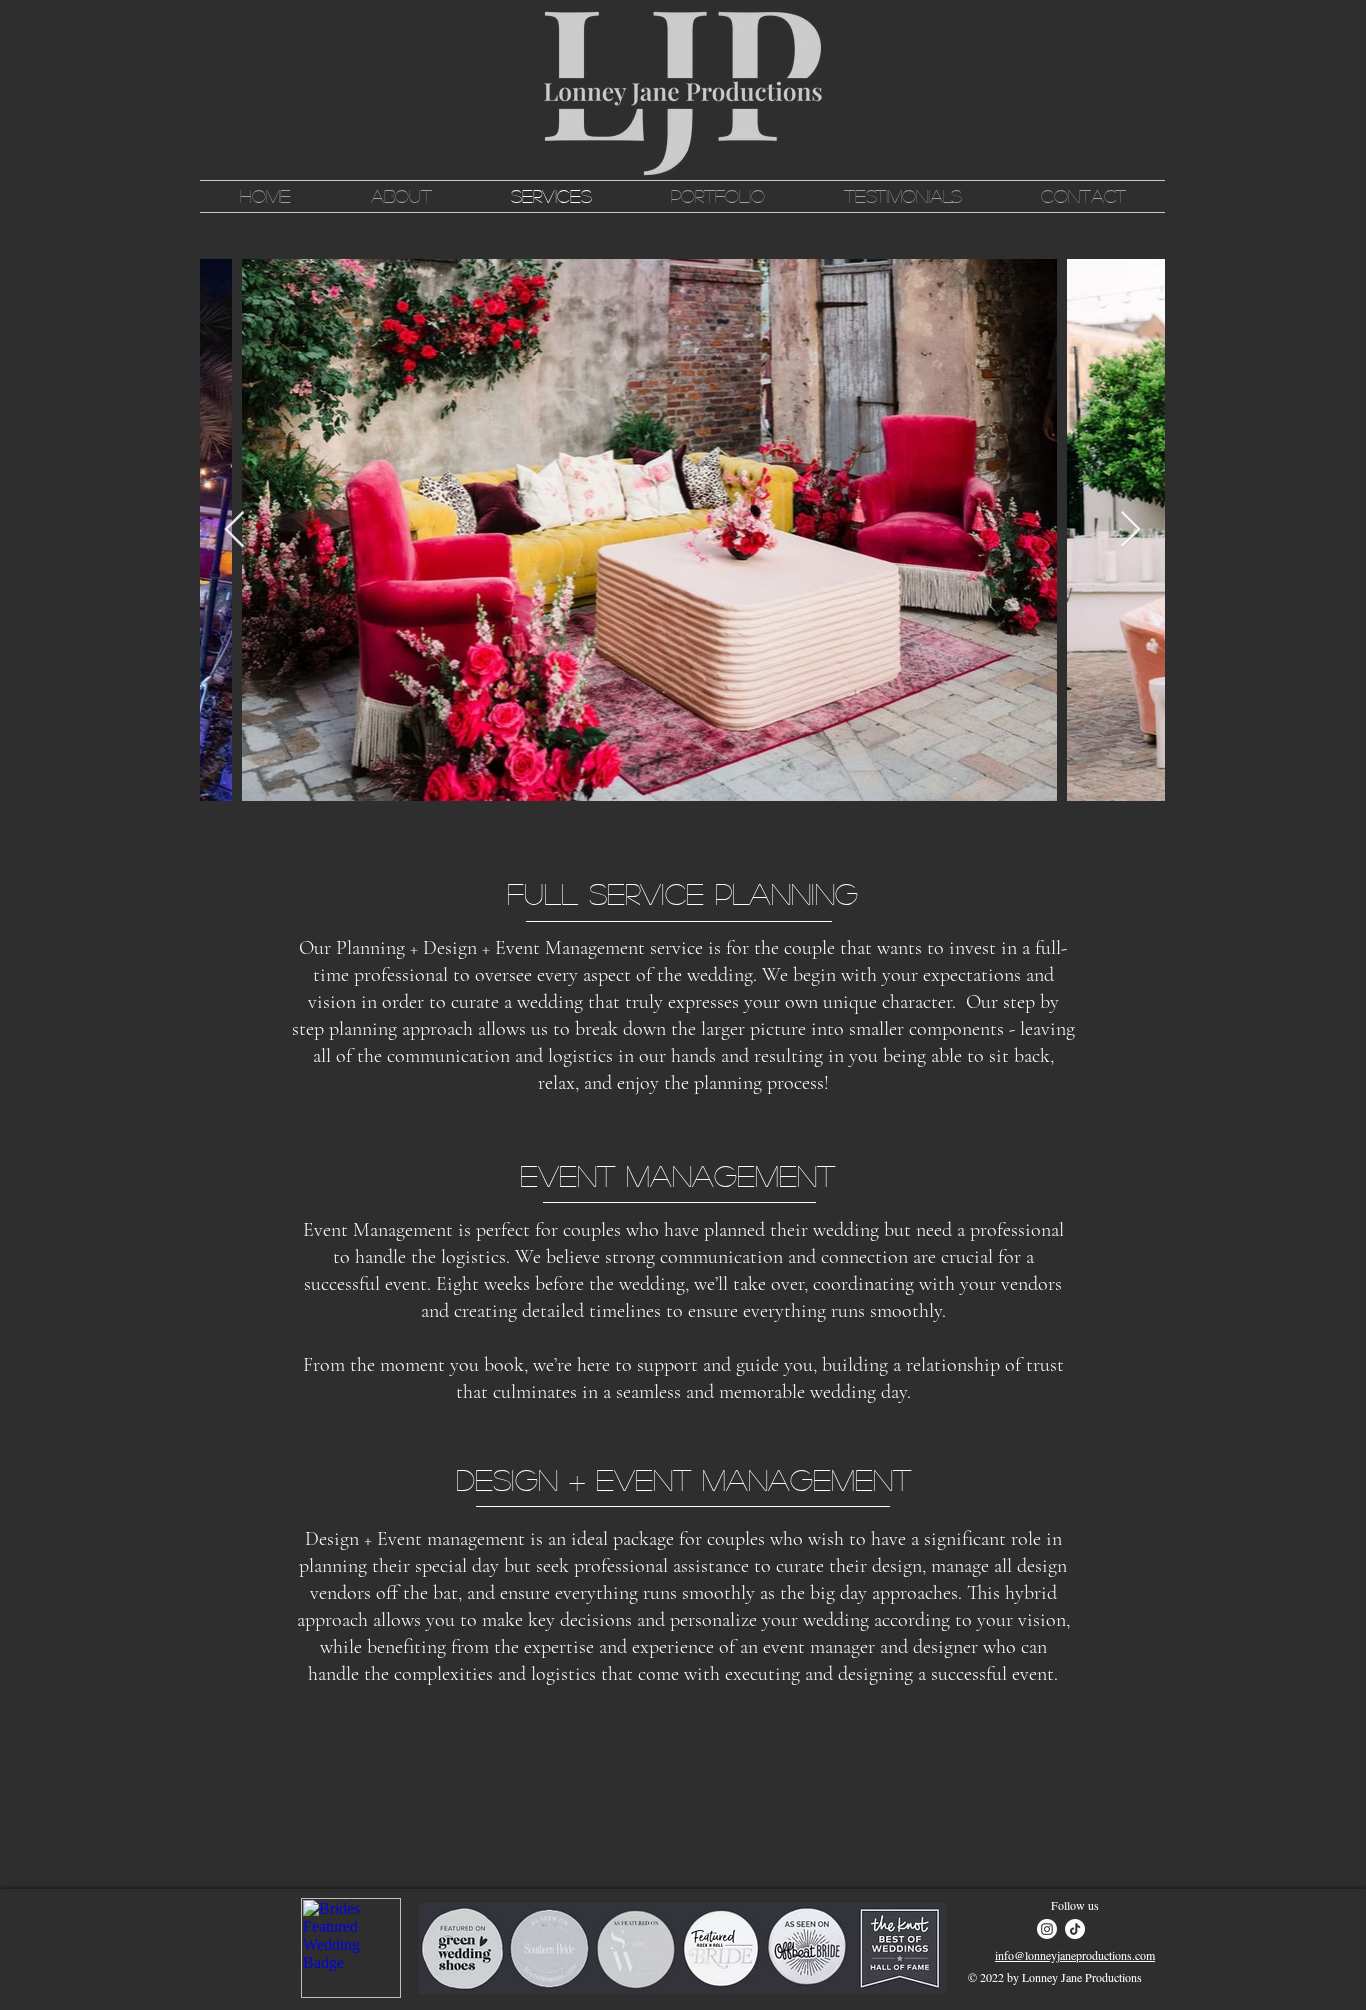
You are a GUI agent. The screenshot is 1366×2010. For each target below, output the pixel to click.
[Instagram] (1047, 1929)
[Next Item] (1130, 530)
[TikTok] (1075, 1929)
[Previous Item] (234, 530)
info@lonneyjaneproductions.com (1075, 1955)
